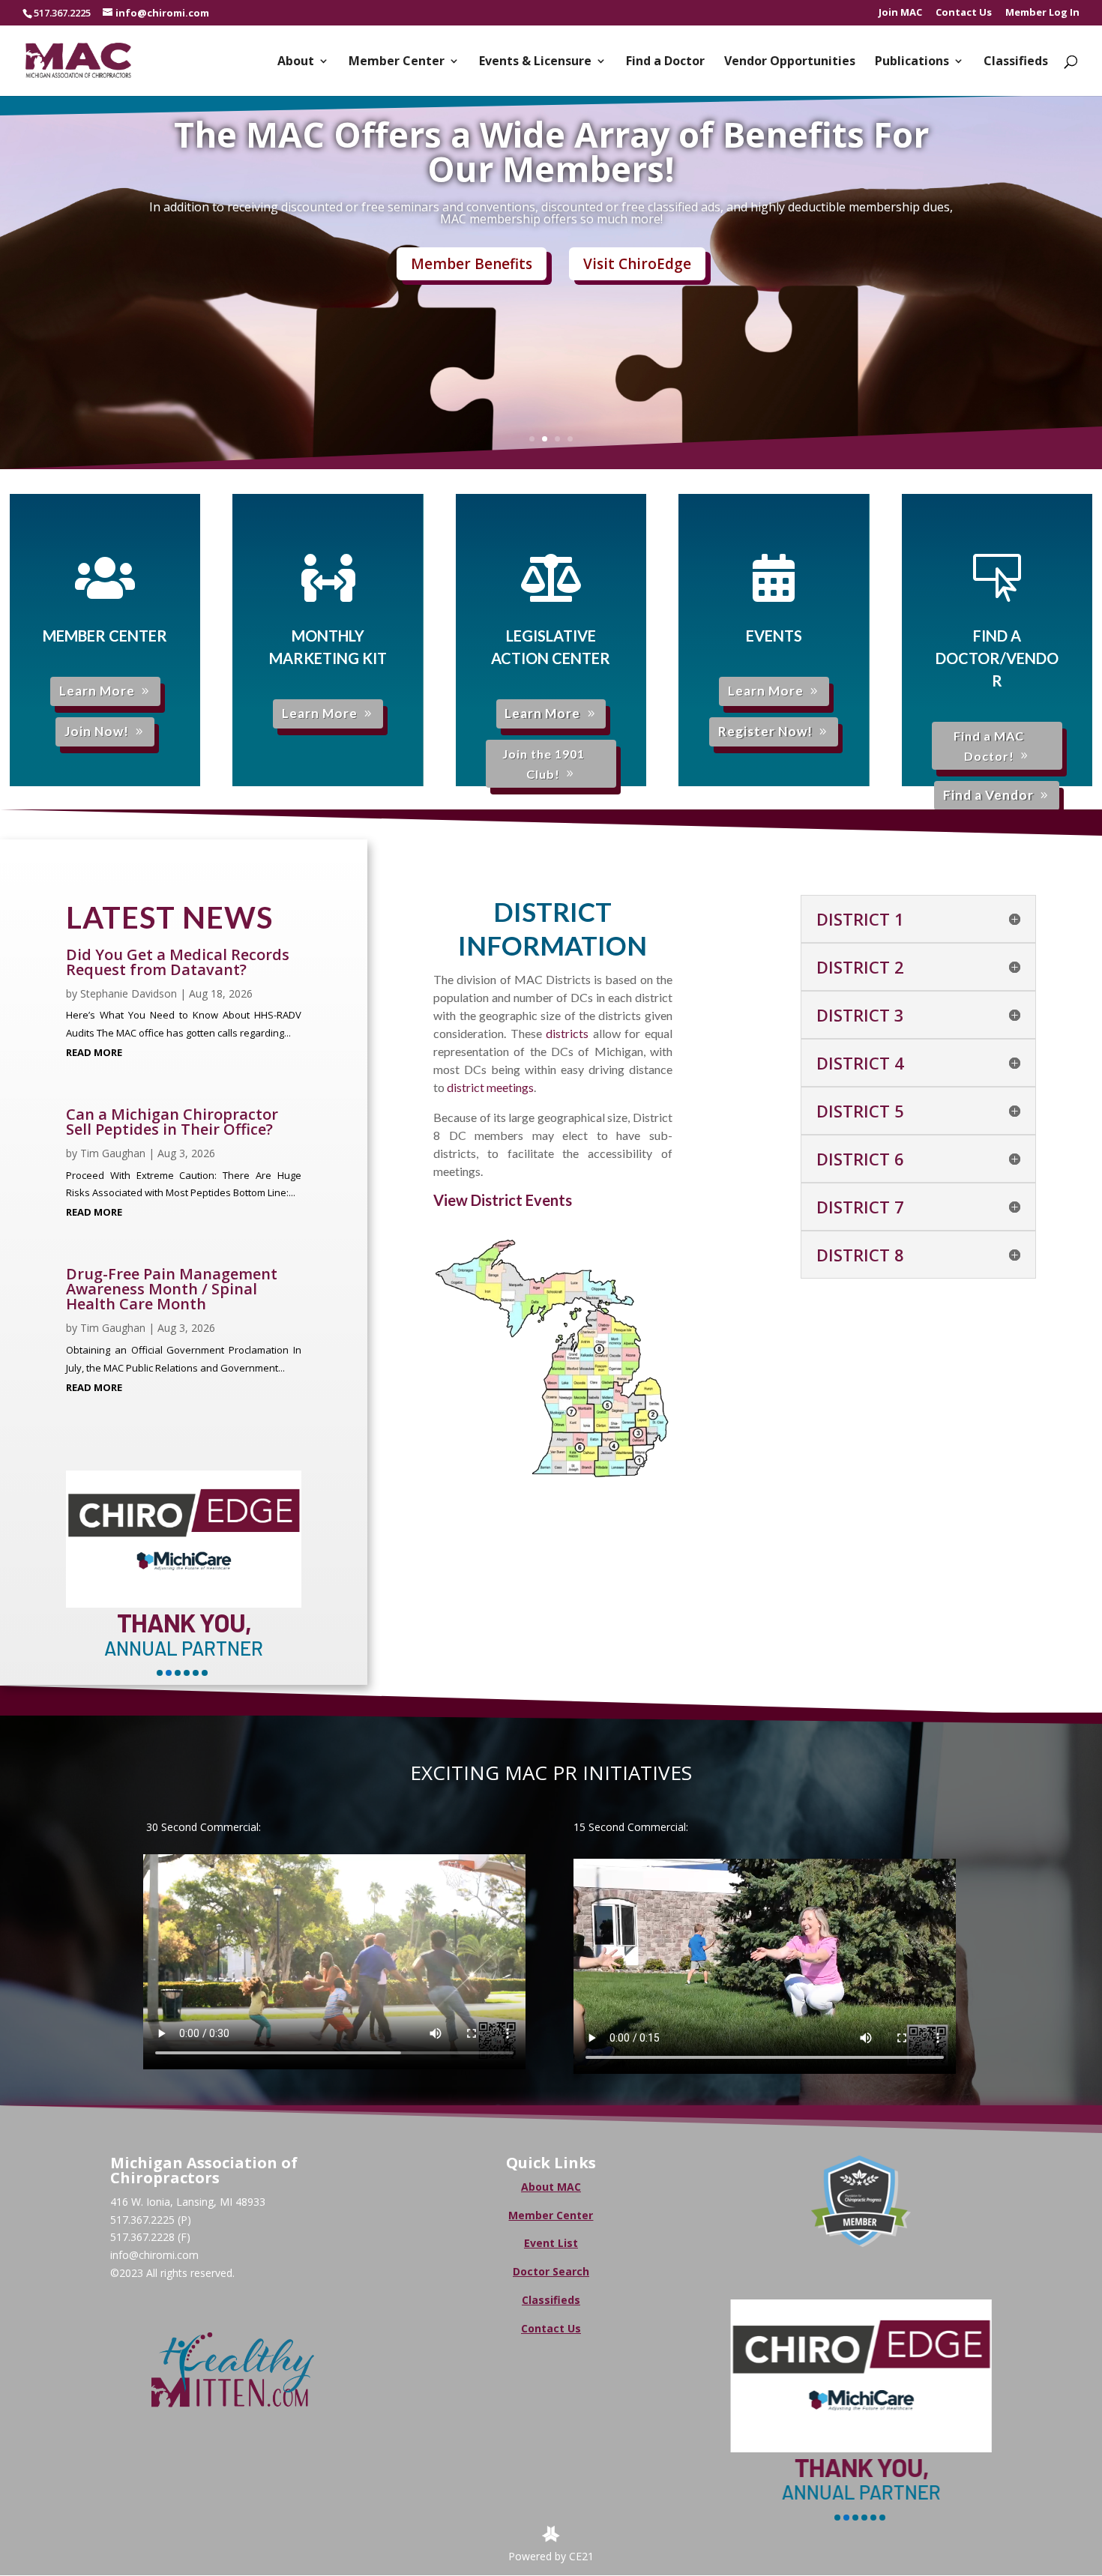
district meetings (490, 1087)
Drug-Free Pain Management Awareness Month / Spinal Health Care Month (172, 1289)
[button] (160, 1673)
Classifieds (1016, 62)
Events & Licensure (535, 62)
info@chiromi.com (154, 2255)
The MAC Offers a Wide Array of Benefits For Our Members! (551, 151)
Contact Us (964, 13)
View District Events (503, 1200)
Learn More (97, 691)
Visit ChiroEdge (637, 264)
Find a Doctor (665, 62)
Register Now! (765, 731)
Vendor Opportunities (790, 62)
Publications (912, 62)
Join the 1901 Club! (544, 764)
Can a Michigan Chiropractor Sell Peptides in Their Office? (172, 1122)
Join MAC (900, 13)
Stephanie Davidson (129, 993)
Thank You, (761, 2467)
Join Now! (97, 731)
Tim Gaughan (113, 1153)
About (296, 62)
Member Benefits (472, 264)
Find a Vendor (988, 795)
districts (567, 1033)
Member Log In (1042, 13)
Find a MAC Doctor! (989, 746)
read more (94, 1052)
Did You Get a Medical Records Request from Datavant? (178, 962)
